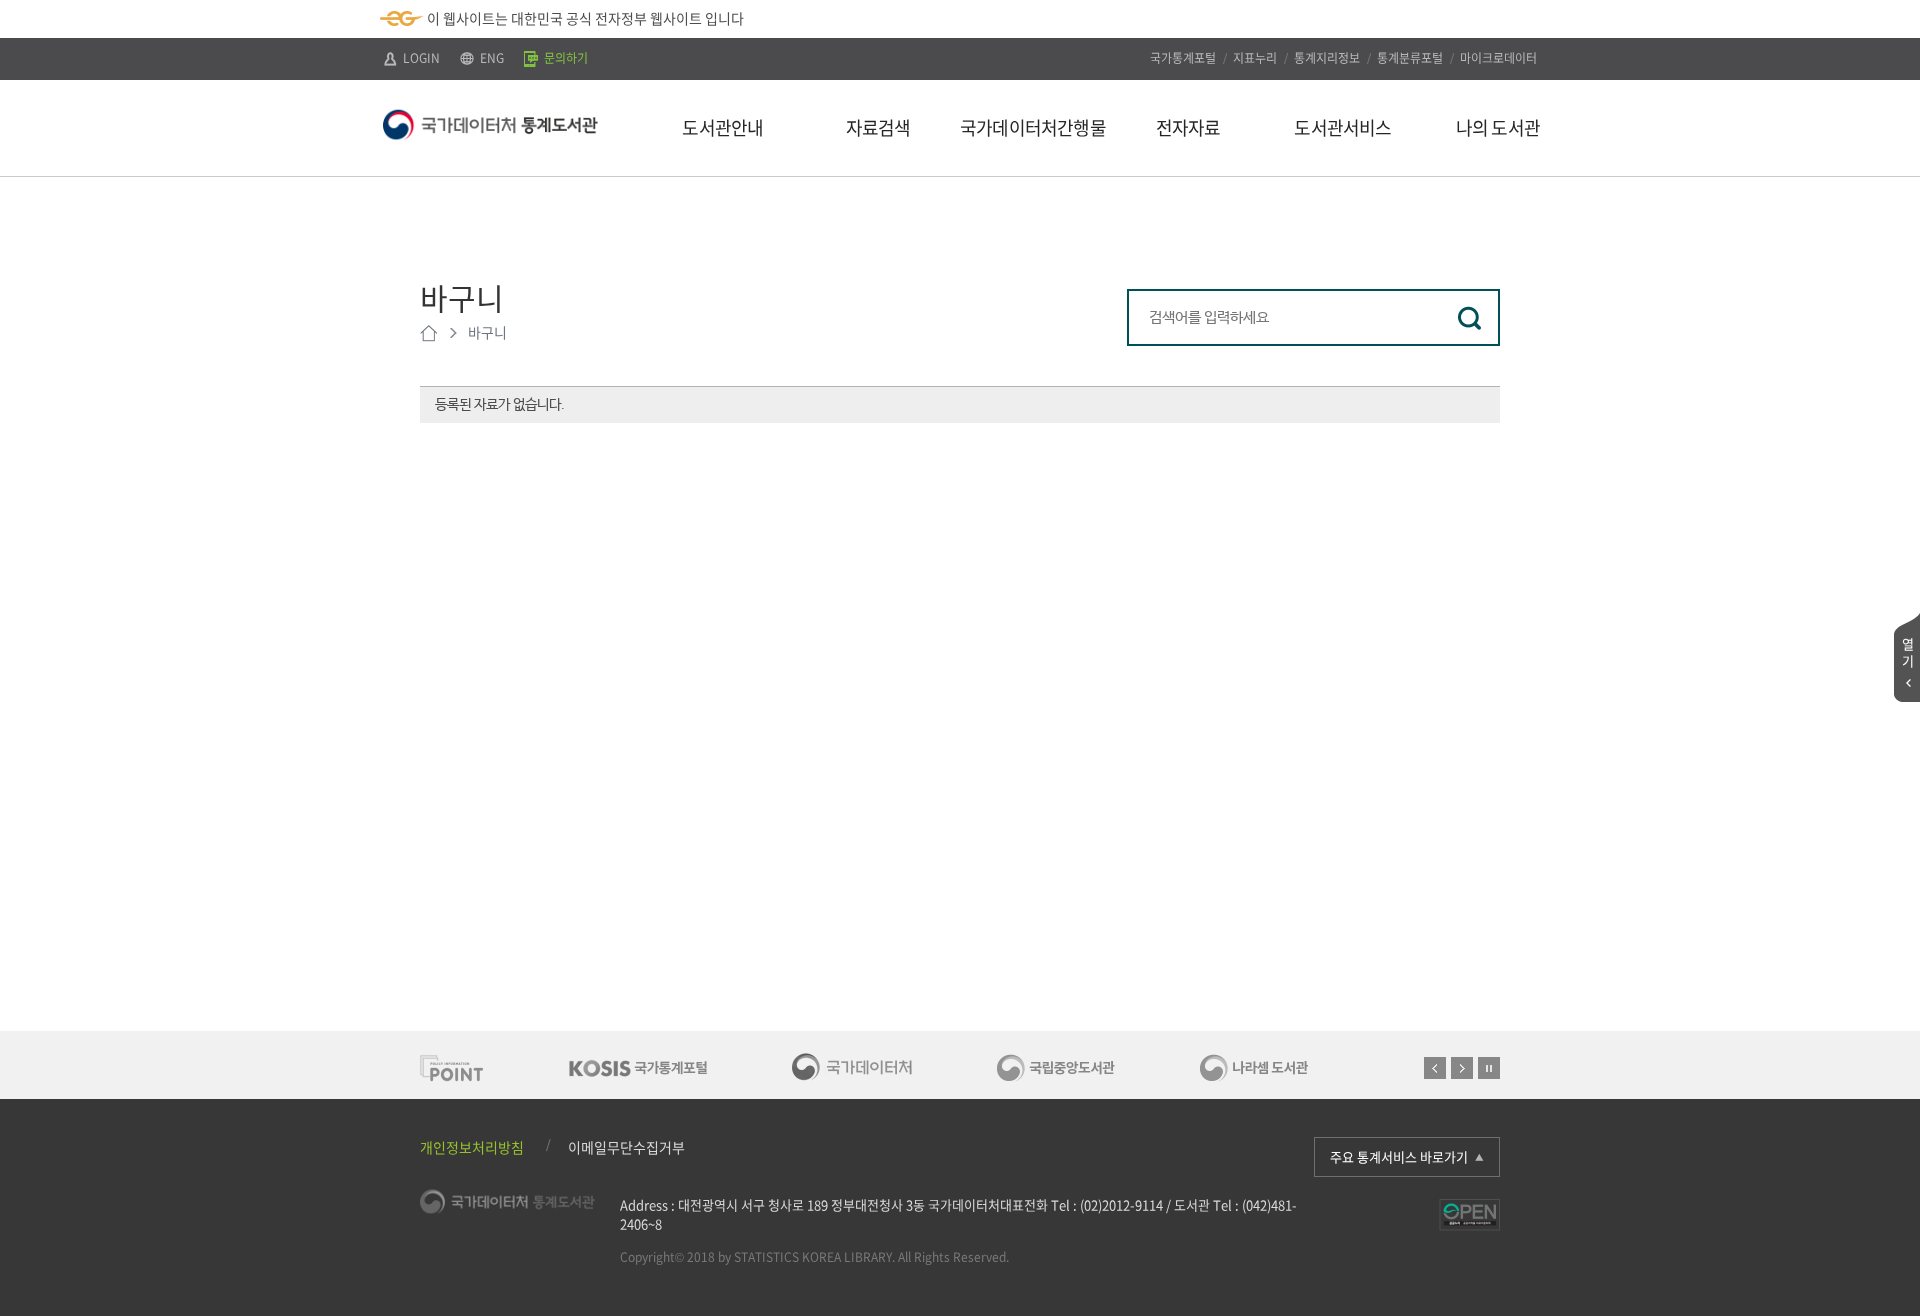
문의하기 (564, 58)
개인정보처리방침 (472, 1147)
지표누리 (1255, 58)
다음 (1462, 1068)
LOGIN (420, 58)
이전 (1435, 1068)
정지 (1489, 1068)
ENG (490, 58)
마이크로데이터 (1498, 58)
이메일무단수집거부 (626, 1147)
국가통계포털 (1183, 58)
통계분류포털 (1410, 58)
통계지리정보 (1327, 58)
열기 (1908, 652)
